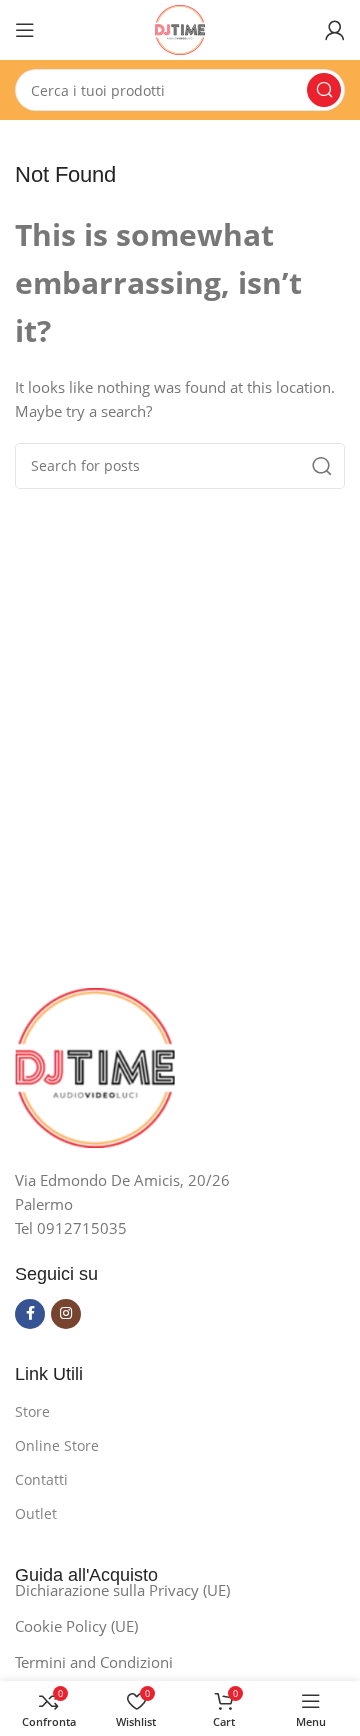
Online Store (57, 1445)
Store (32, 1411)
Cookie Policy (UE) (76, 1626)
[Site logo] (180, 28)
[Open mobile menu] (25, 30)
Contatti (41, 1479)
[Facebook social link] (30, 1314)
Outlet (36, 1513)
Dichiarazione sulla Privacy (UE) (122, 1590)
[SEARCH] (324, 90)
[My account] (335, 30)
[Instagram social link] (66, 1314)
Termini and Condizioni (94, 1662)
